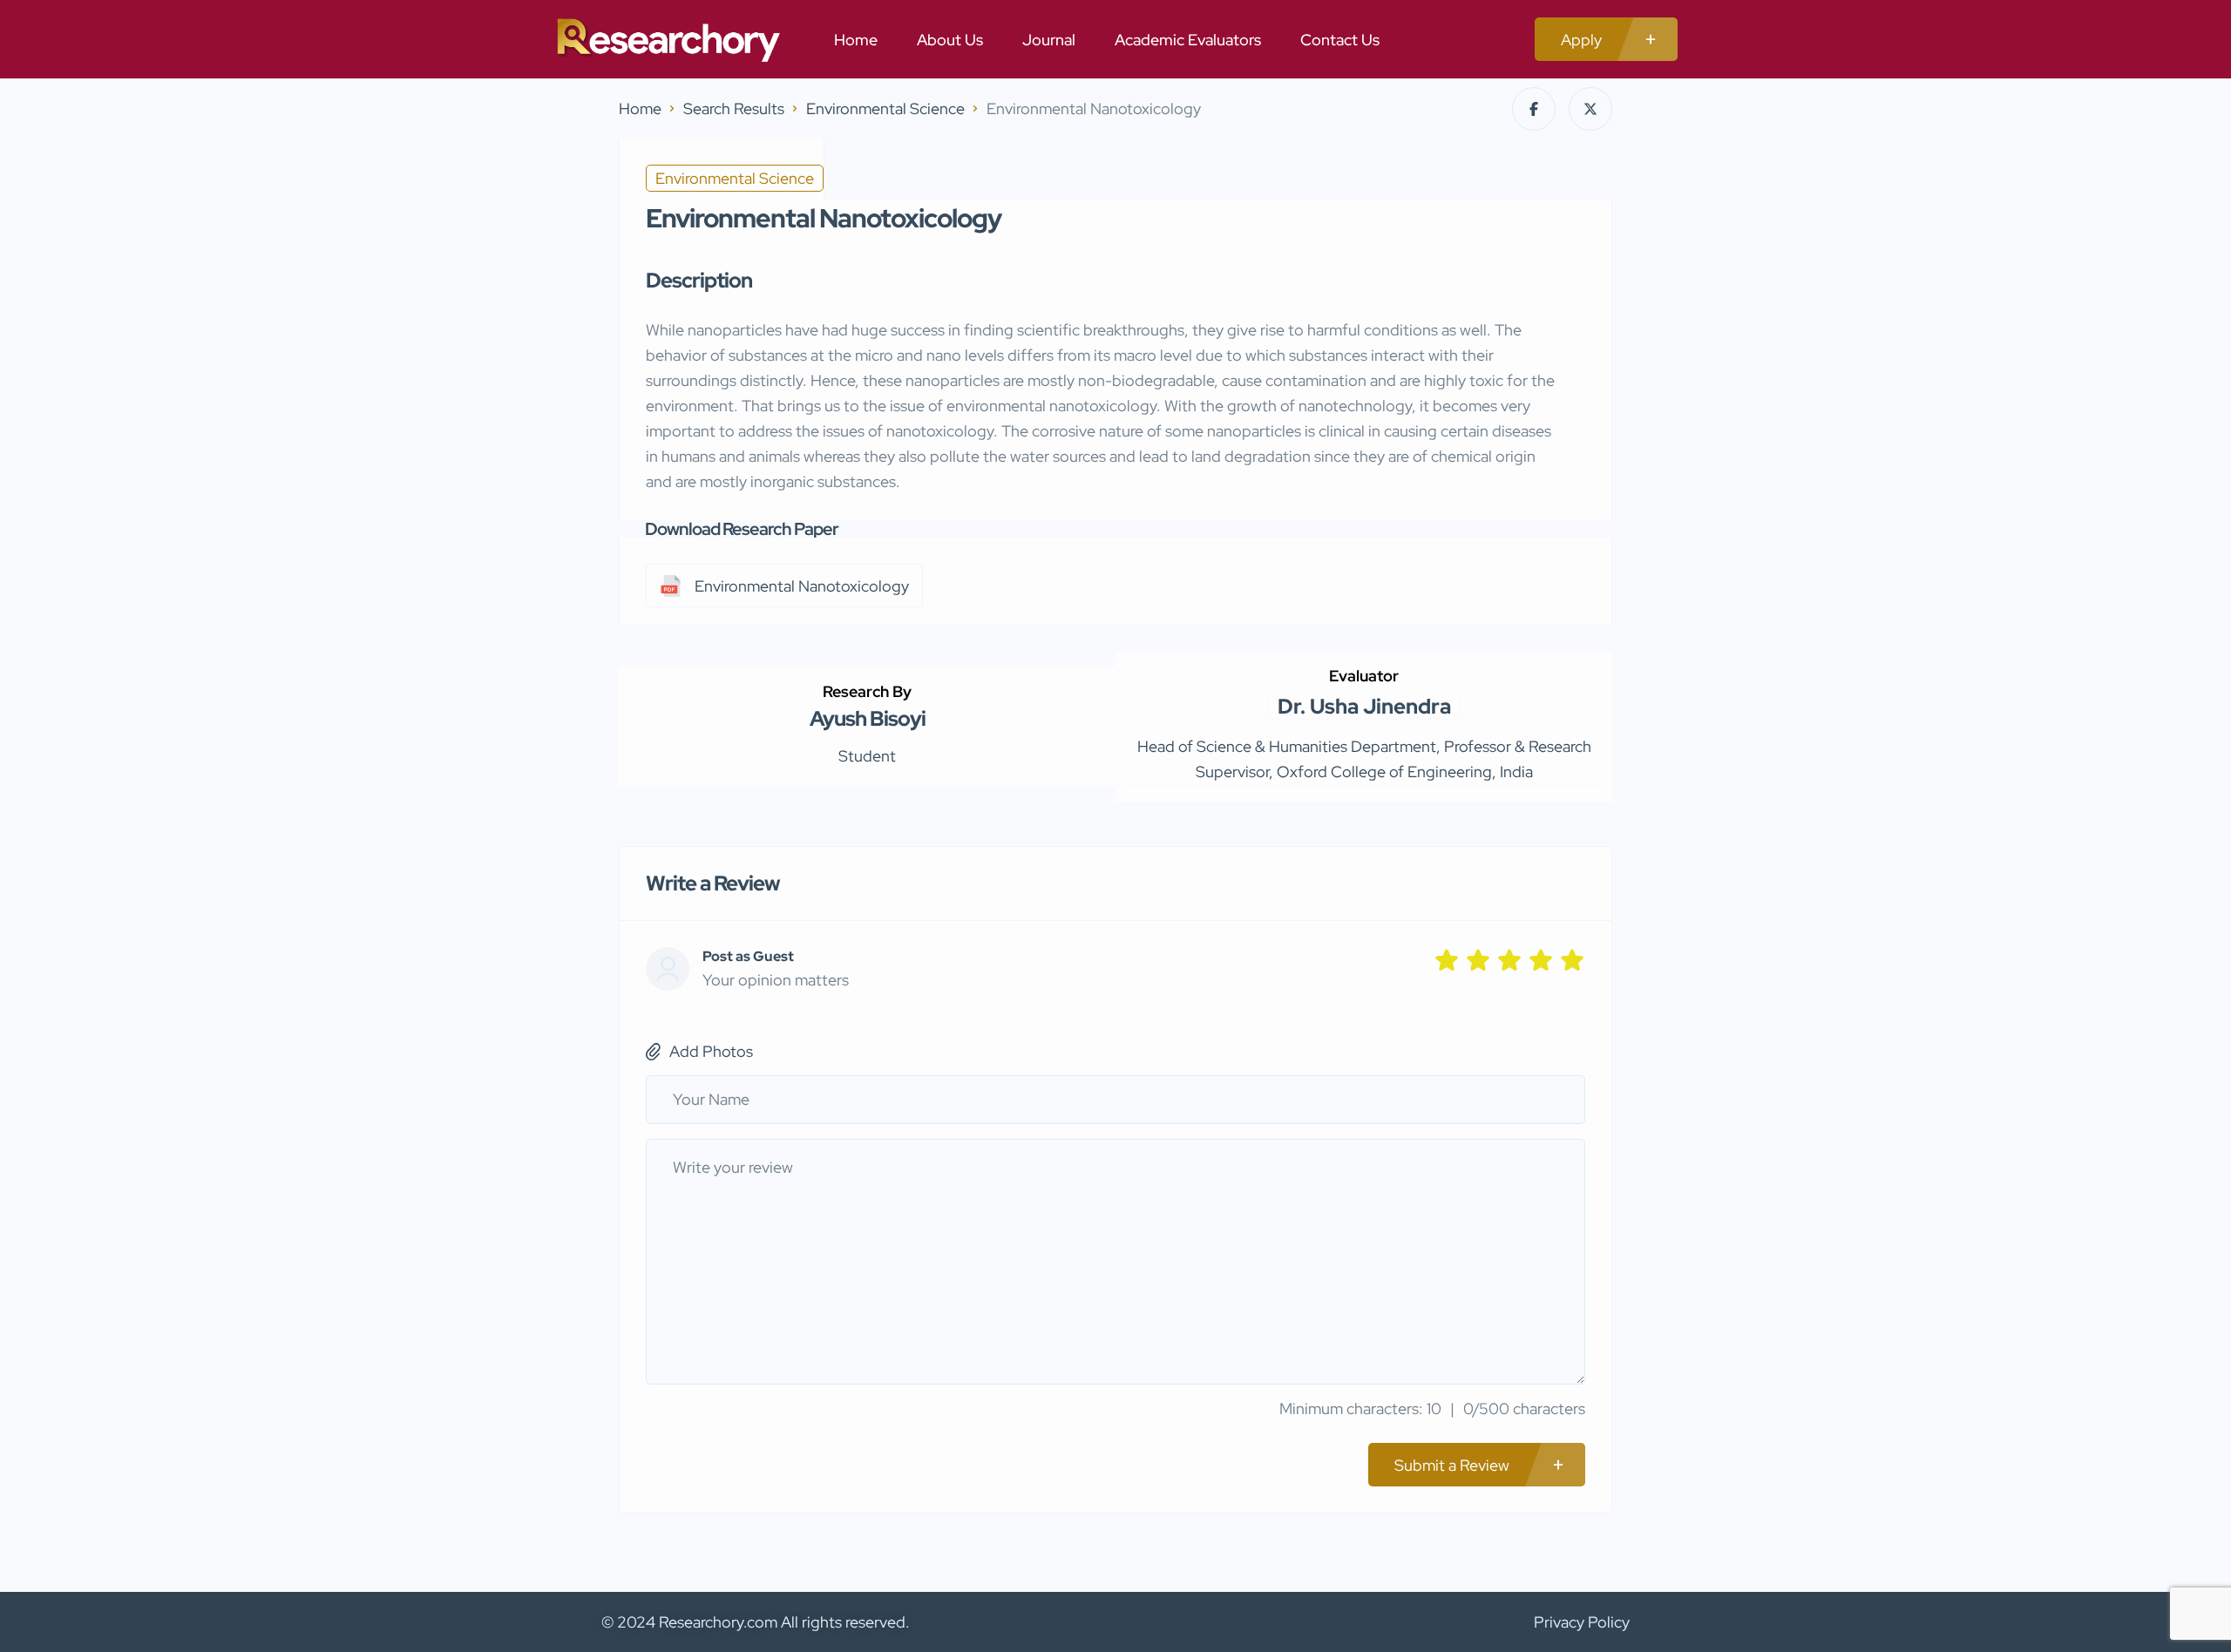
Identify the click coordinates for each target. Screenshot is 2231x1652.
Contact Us (1340, 40)
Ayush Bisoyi (868, 718)
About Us (950, 40)
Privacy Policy (1582, 1622)
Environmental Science (885, 108)
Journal (1049, 40)
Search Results (734, 108)
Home (856, 40)
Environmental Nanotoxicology (802, 586)
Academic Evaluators (1188, 40)
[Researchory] (668, 40)
